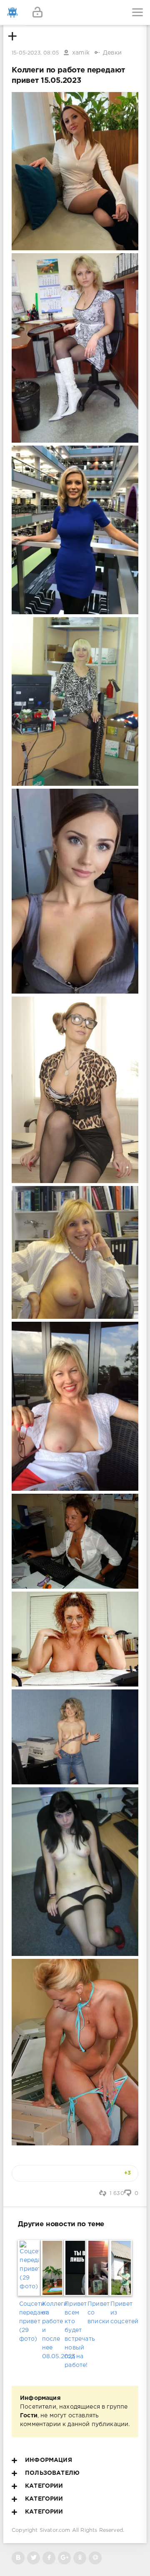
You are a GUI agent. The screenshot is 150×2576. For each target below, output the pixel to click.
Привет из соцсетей (121, 2313)
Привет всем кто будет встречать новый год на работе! (75, 2335)
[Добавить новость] (75, 12)
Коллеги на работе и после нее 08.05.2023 (52, 2330)
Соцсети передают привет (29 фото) (29, 2322)
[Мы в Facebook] (49, 2558)
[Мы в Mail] (95, 2558)
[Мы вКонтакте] (18, 2558)
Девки (112, 53)
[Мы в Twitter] (34, 2558)
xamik (81, 53)
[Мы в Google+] (64, 2558)
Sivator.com (55, 2530)
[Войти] (37, 12)
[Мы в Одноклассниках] (80, 2558)
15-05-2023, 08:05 (35, 53)
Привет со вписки (98, 2313)
